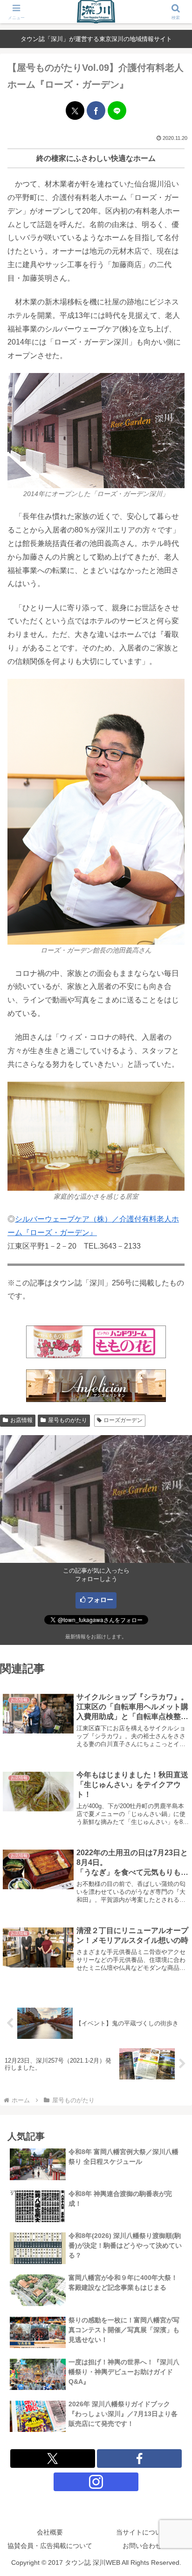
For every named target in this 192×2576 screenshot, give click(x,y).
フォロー (100, 1600)
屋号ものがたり (68, 1420)
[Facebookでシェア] (96, 110)
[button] (173, 1677)
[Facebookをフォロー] (139, 2459)
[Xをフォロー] (53, 2459)
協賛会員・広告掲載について (50, 2546)
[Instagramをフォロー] (96, 2482)
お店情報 (21, 1420)
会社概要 (50, 2532)
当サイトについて (142, 2532)
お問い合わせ (142, 2546)
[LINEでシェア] (117, 110)
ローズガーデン (123, 1420)
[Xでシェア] (75, 110)
